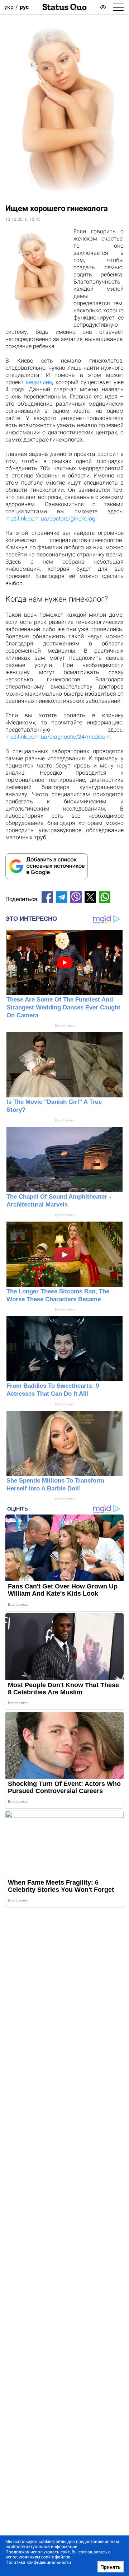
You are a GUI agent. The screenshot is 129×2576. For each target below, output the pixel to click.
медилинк (39, 382)
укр (9, 7)
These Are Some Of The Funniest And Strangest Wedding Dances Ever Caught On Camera (63, 1007)
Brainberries (65, 1026)
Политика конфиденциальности (38, 2562)
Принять (111, 2567)
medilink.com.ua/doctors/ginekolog (50, 519)
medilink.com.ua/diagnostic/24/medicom (58, 737)
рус (24, 7)
